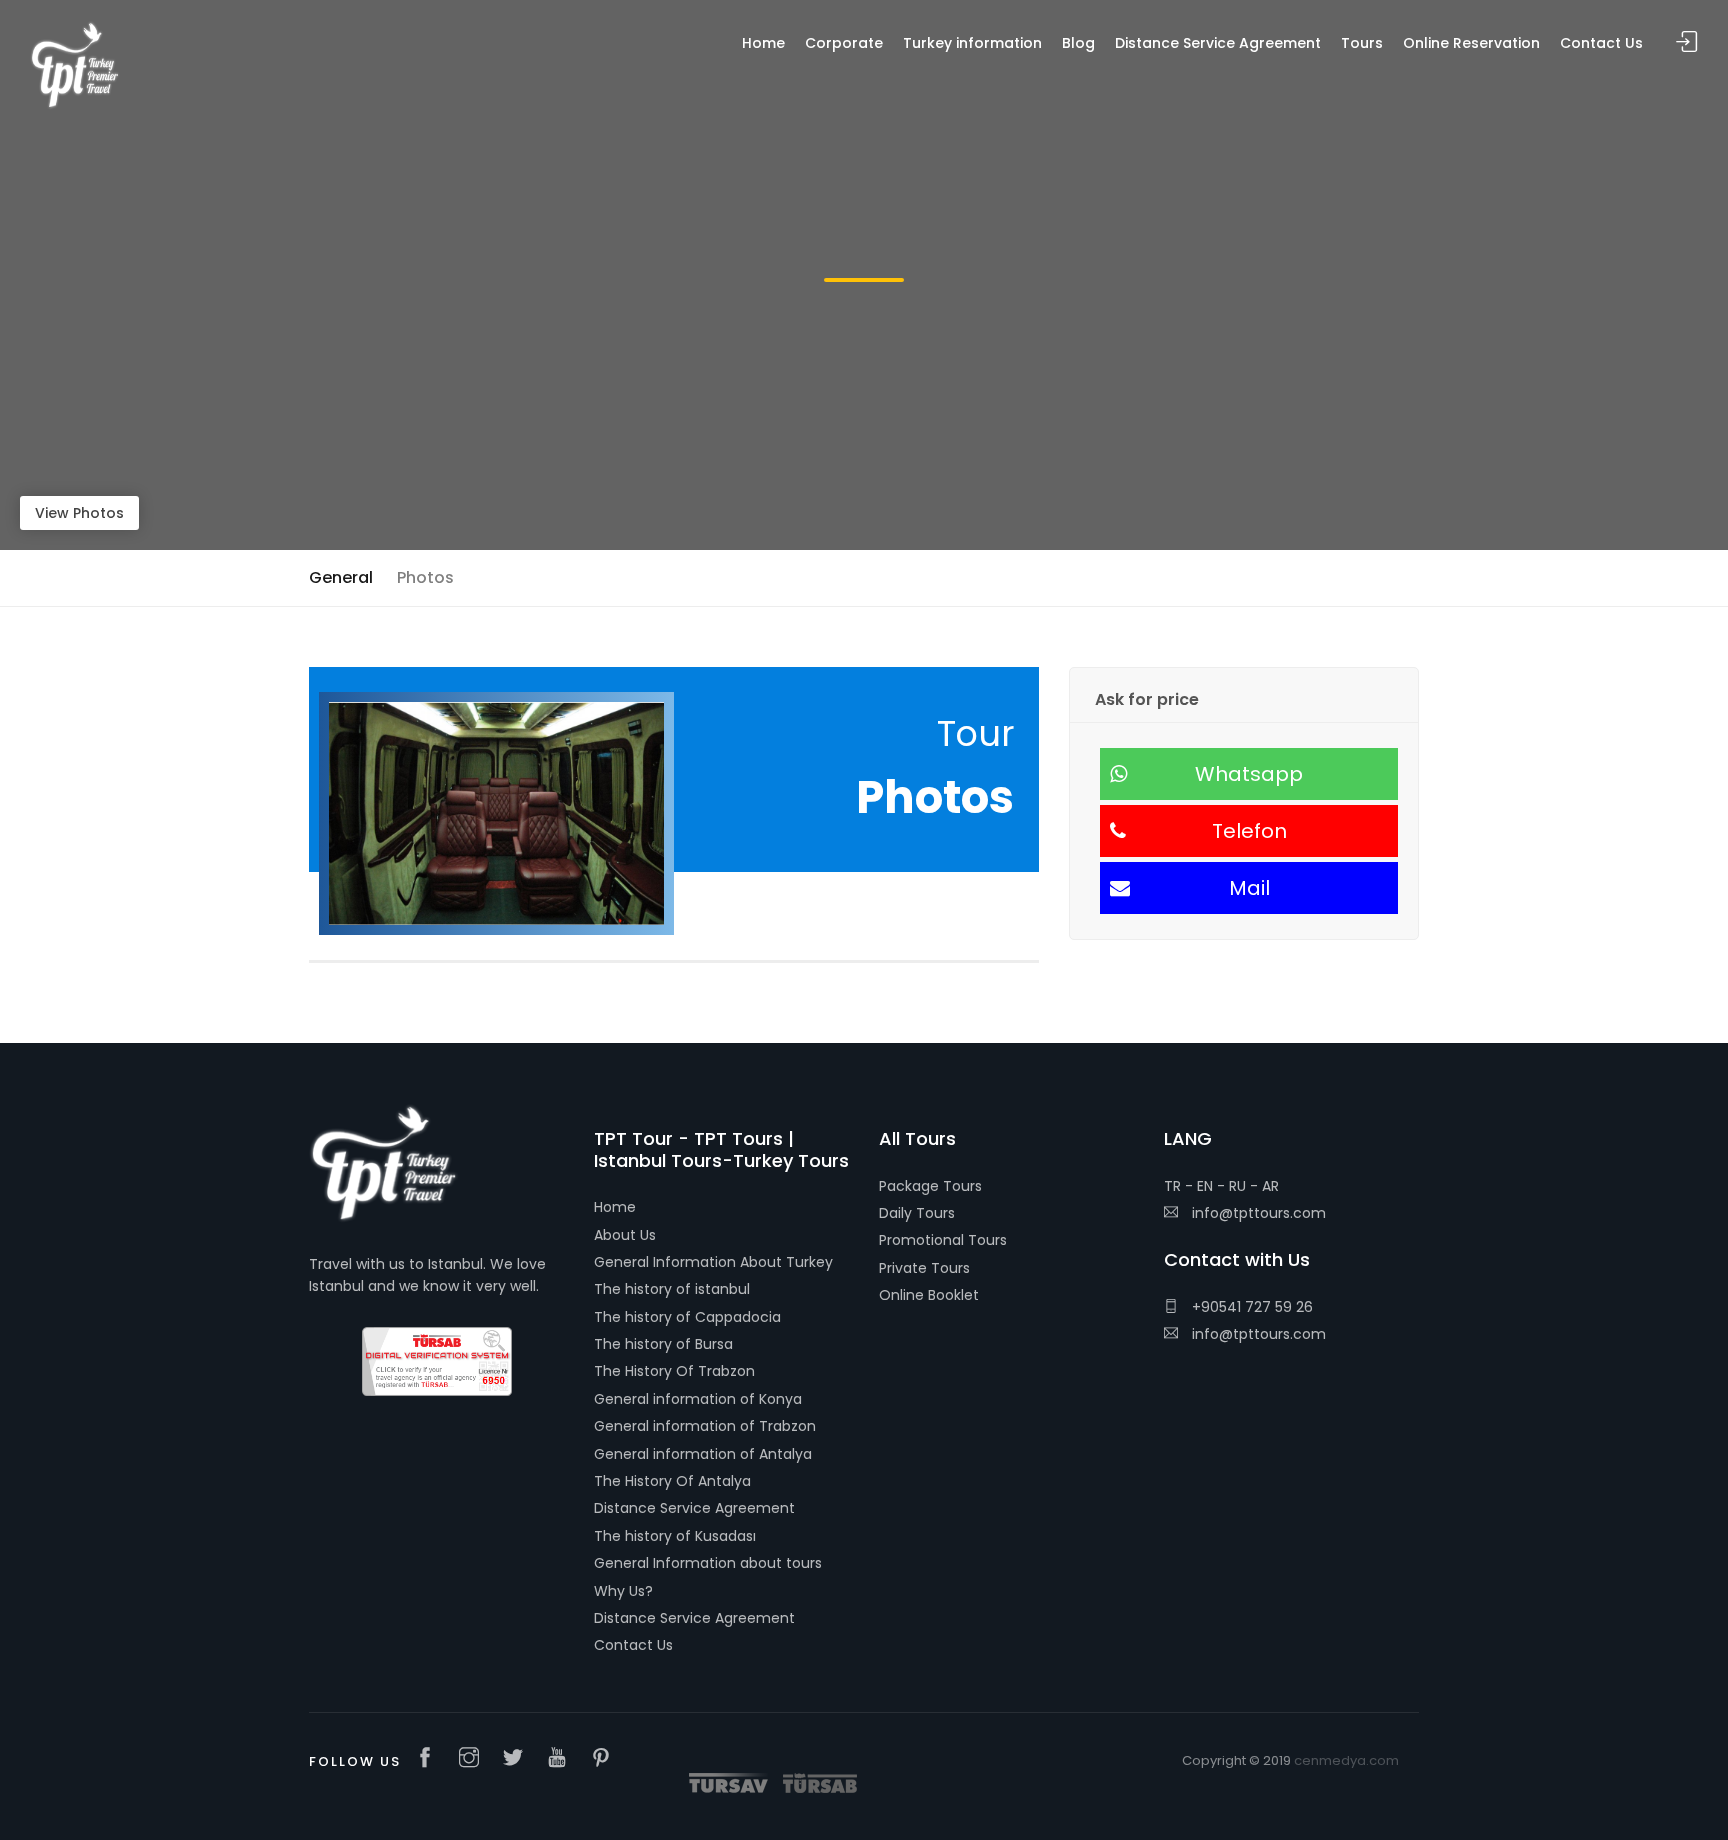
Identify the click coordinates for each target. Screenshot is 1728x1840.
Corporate (844, 43)
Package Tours (930, 1186)
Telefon (1249, 831)
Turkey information (972, 43)
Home (615, 1207)
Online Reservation (1471, 43)
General (341, 577)
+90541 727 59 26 (1250, 1307)
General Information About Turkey (713, 1262)
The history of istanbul (672, 1289)
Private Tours (924, 1268)
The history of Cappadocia (687, 1317)
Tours (1362, 43)
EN (1205, 1186)
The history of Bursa (663, 1344)
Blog (1078, 43)
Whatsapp (1249, 774)
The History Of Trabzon (674, 1371)
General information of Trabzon (705, 1426)
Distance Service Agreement (694, 1508)
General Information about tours (708, 1563)
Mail (1249, 888)
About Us (625, 1235)
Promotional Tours (943, 1240)
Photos (425, 577)
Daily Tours (917, 1213)
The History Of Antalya (672, 1481)
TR (1172, 1186)
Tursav (728, 1783)
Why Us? (623, 1591)
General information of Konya (698, 1399)
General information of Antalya (703, 1454)
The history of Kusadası (675, 1536)
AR (1270, 1186)
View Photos (79, 513)
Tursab (820, 1783)
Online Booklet (929, 1295)
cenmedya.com (1346, 1760)
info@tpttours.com (1257, 1213)
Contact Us (633, 1645)
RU (1237, 1186)
